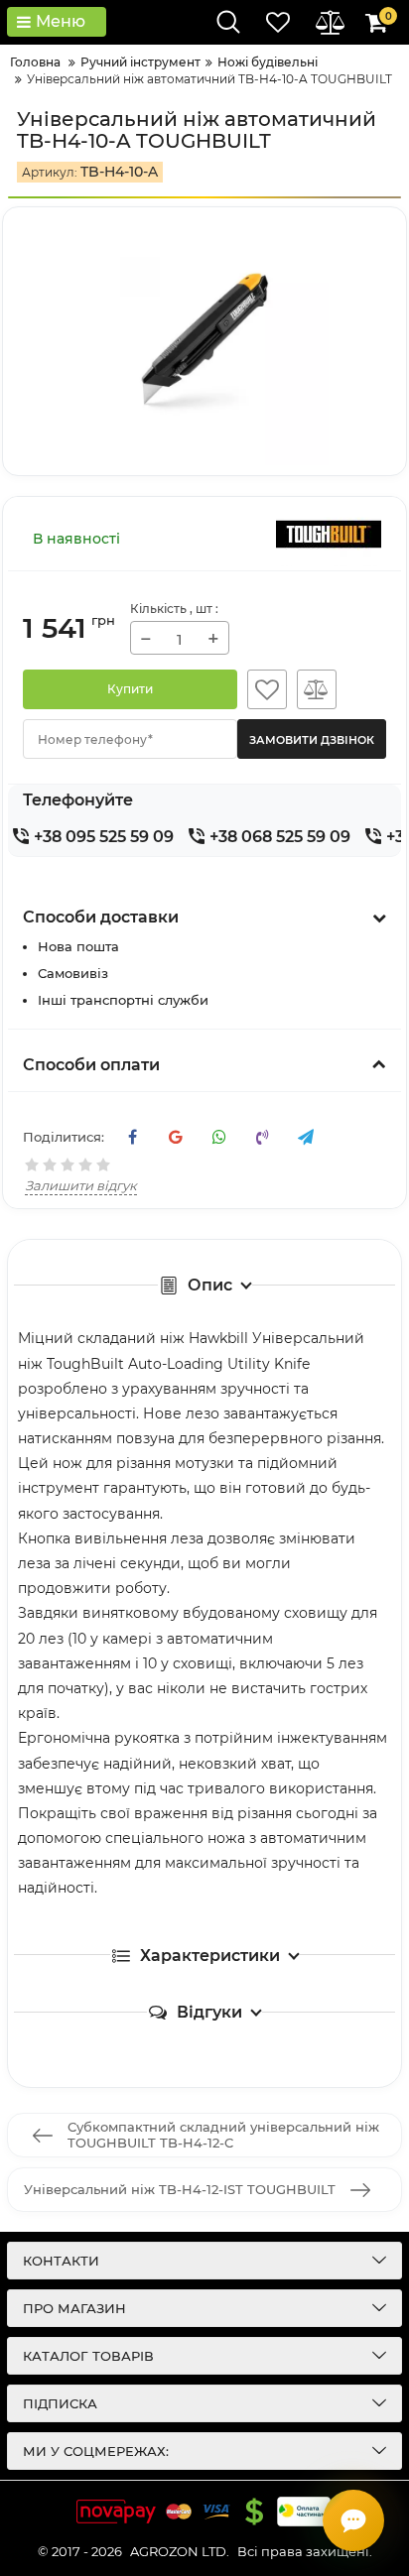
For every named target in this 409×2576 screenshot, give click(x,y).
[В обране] (267, 689)
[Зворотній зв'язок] (353, 2520)
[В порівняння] (317, 689)
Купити (130, 689)
